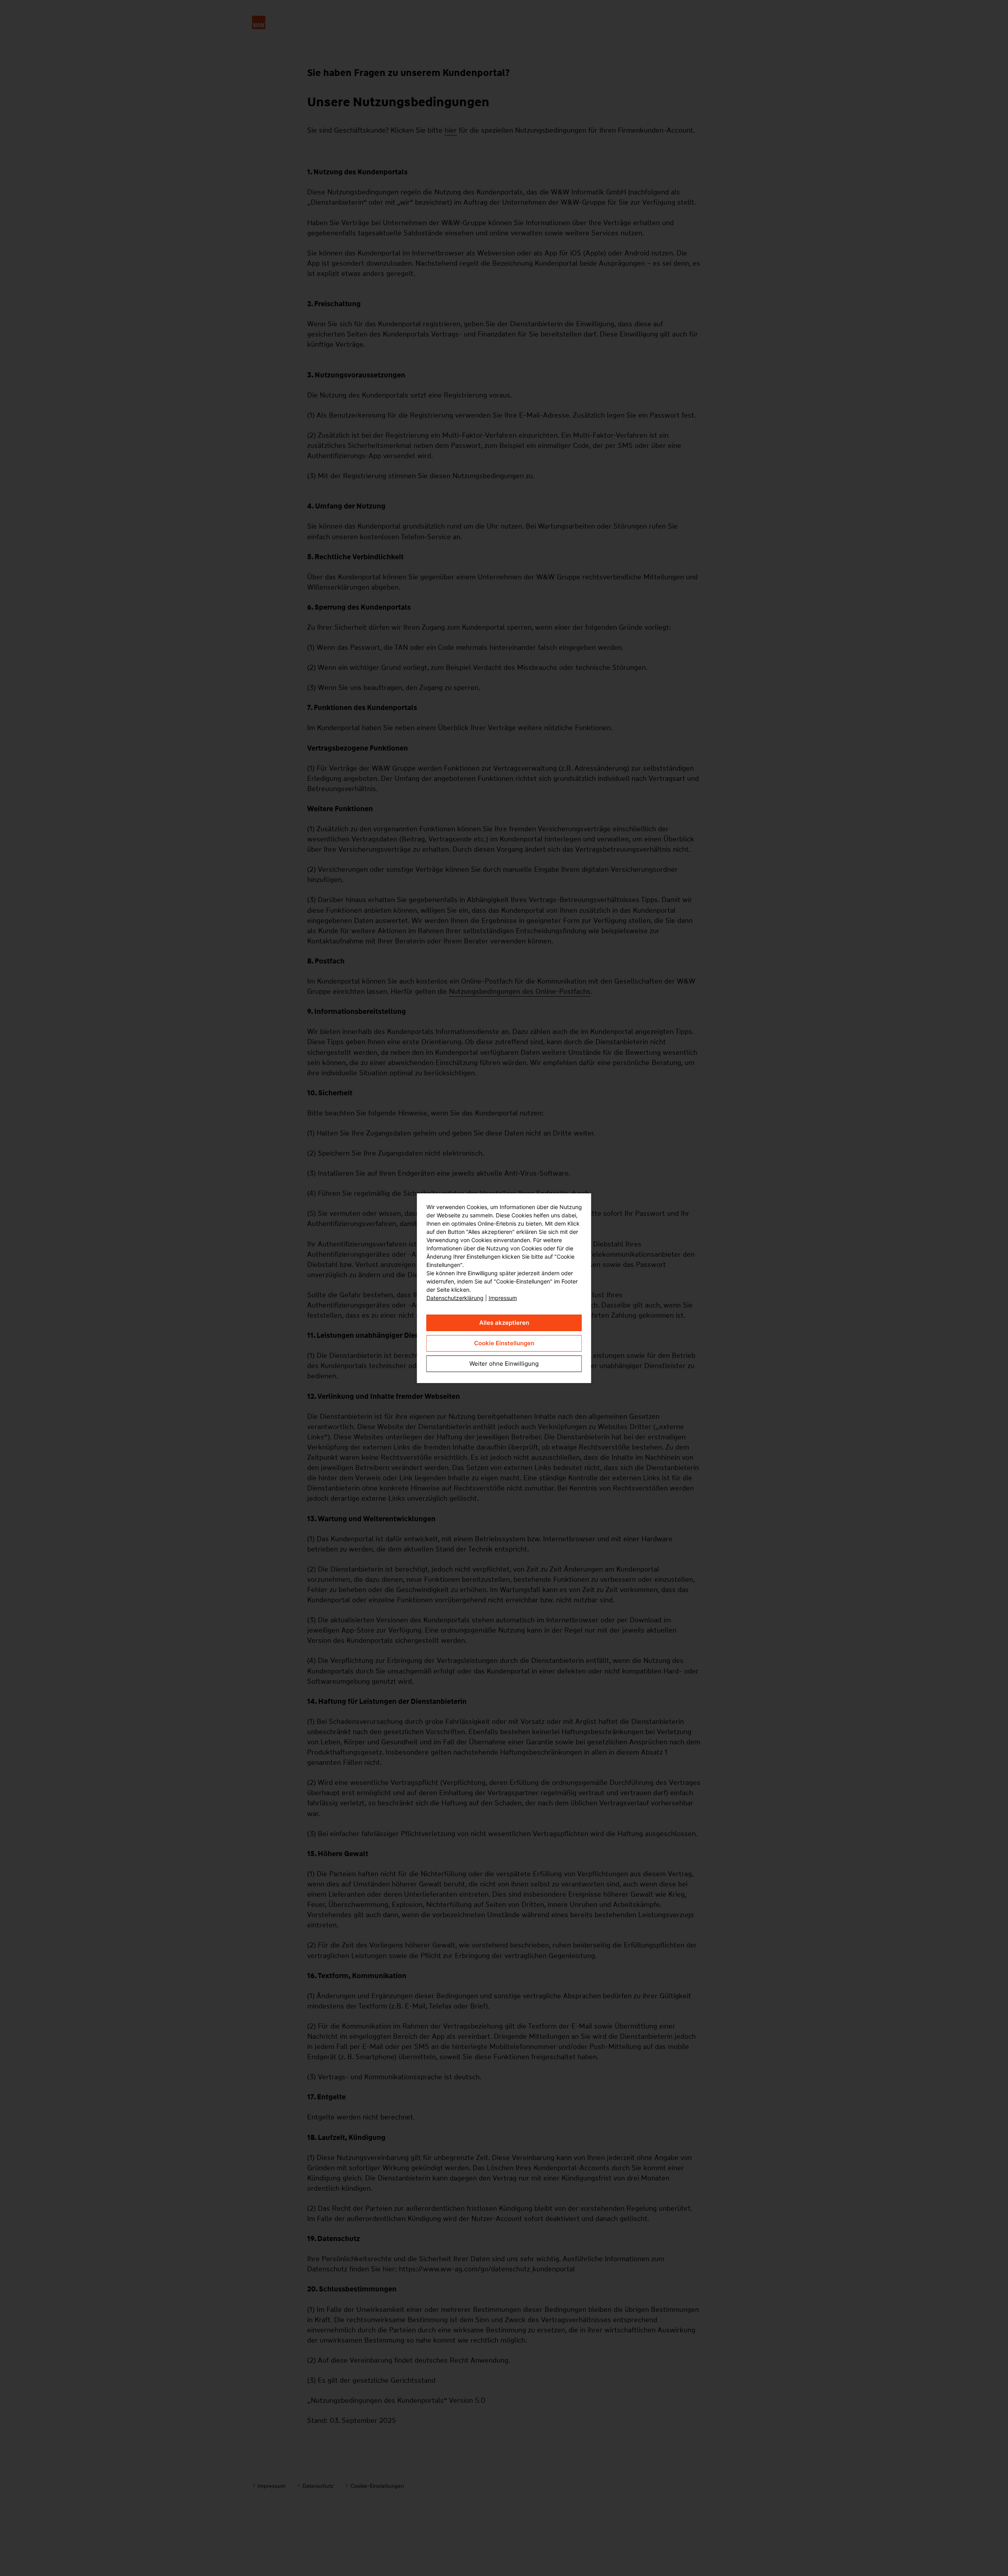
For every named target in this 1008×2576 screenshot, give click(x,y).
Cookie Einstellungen (504, 1343)
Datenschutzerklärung (455, 1298)
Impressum (503, 1298)
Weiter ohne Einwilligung (504, 1364)
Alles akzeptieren (504, 1323)
